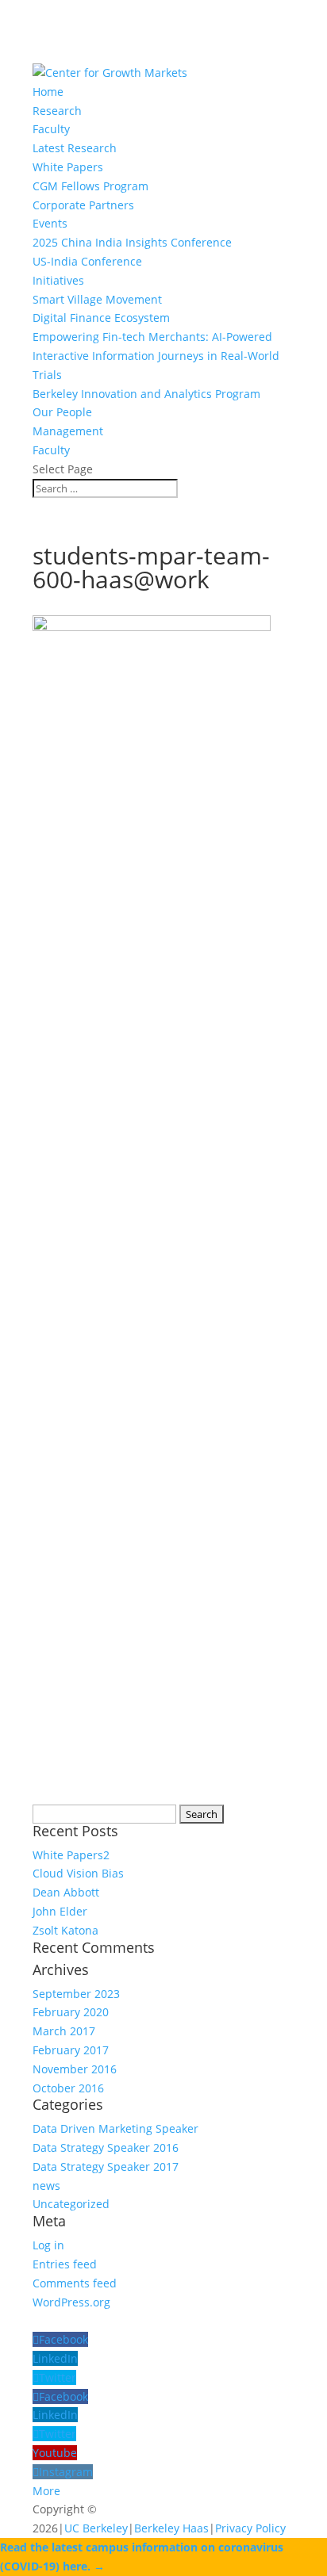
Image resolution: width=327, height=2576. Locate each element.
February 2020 (71, 2012)
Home (48, 92)
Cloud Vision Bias (78, 1873)
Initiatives (58, 280)
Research (57, 111)
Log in (48, 2245)
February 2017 (71, 2050)
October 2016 (68, 2088)
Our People (62, 412)
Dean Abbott (66, 1892)
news (46, 2186)
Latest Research (75, 148)
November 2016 (75, 2069)
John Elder (60, 1911)
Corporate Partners (83, 205)
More (46, 2491)
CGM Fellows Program (90, 186)
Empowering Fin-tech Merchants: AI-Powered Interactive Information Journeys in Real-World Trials (156, 356)
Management (68, 431)
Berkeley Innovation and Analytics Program (146, 394)
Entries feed (65, 2264)
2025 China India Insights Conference (132, 242)
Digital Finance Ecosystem (101, 318)
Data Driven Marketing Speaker (115, 2128)
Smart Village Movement (97, 299)
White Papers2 (71, 1855)
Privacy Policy (250, 2528)
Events (50, 223)
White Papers (68, 167)
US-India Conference (87, 261)
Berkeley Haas (171, 2528)
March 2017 (64, 2031)
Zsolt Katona (65, 1930)
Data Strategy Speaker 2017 (106, 2166)
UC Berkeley (96, 2528)
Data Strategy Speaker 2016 (106, 2147)
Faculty (51, 129)
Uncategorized (71, 2204)
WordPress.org (71, 2302)
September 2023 (76, 1994)
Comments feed (75, 2283)
